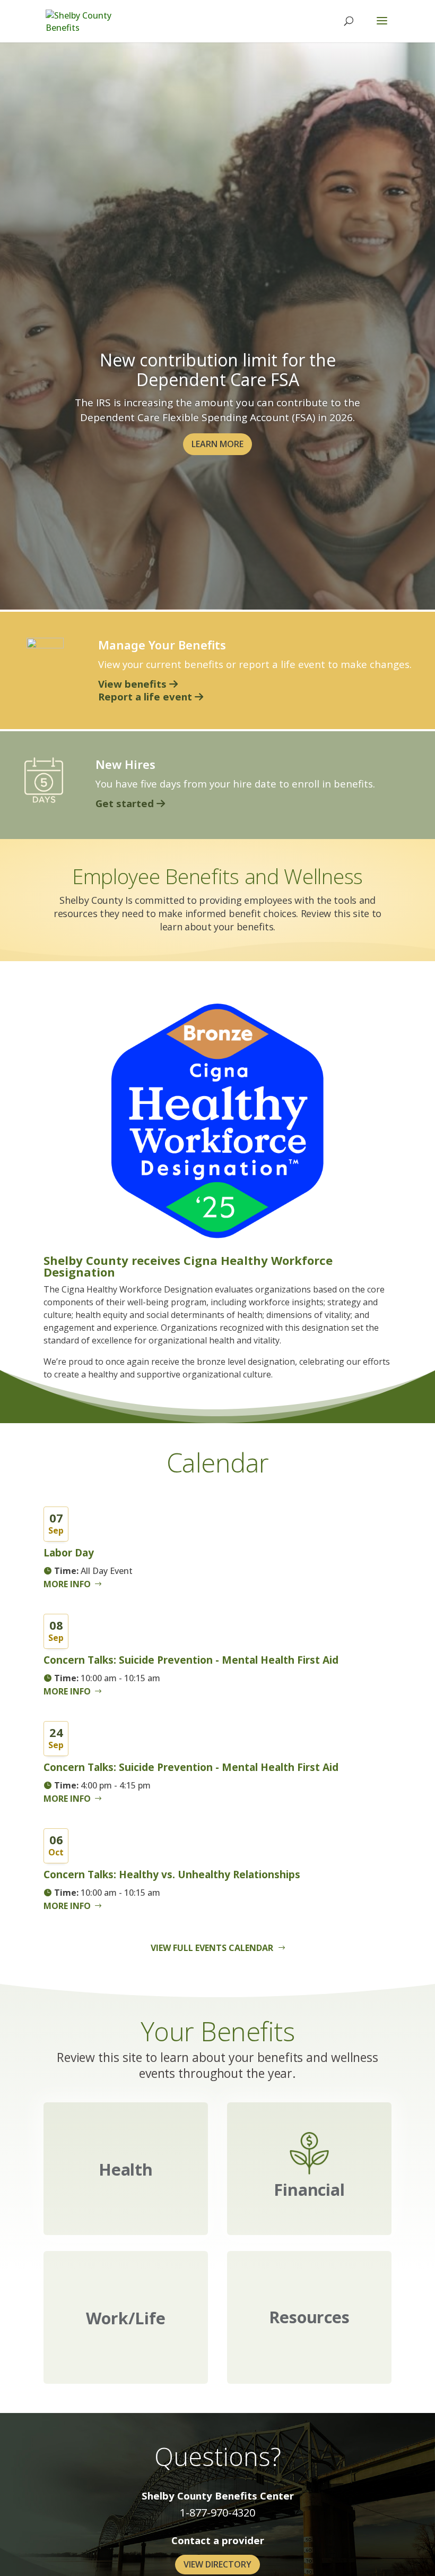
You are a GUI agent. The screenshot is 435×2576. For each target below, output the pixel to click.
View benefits (134, 684)
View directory (217, 2564)
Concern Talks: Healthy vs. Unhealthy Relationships (172, 1875)
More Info (67, 1584)
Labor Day (69, 1553)
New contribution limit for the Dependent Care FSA (218, 370)
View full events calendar (212, 1948)
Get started (126, 803)
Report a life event (146, 696)
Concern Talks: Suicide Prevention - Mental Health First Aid (191, 1660)
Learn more (217, 444)
